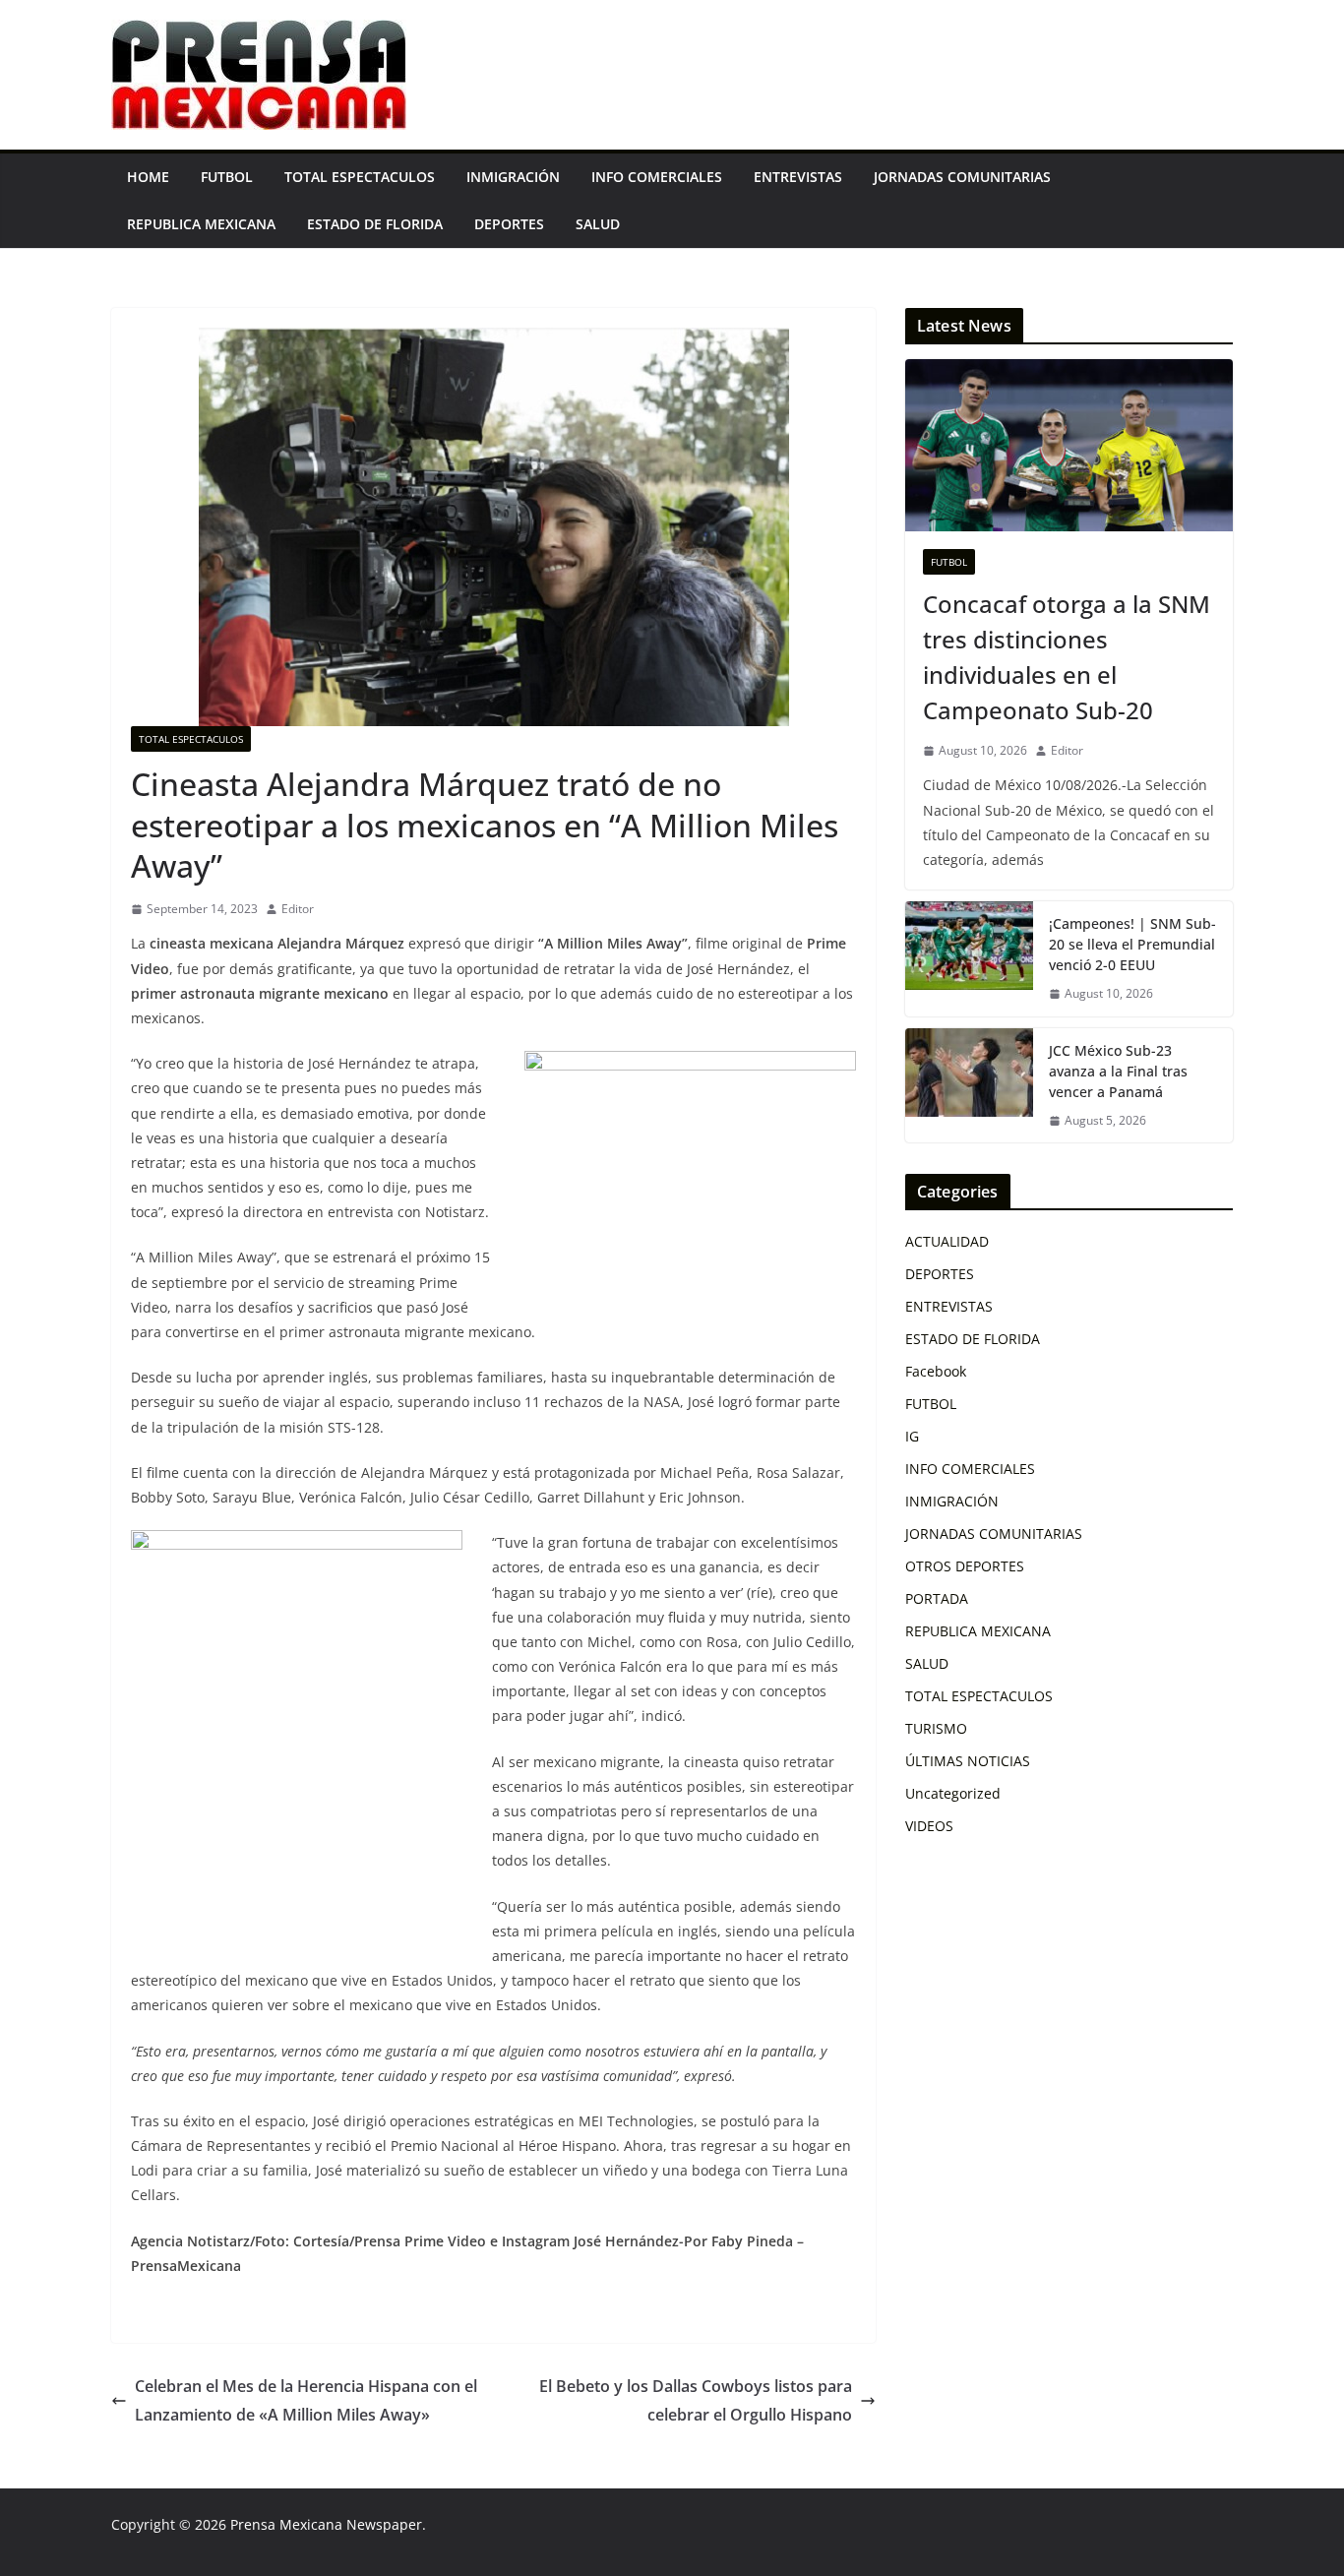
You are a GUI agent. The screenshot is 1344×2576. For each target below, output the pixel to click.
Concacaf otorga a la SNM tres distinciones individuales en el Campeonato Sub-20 (1067, 657)
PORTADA (937, 1598)
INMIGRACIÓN (513, 177)
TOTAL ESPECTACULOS (360, 177)
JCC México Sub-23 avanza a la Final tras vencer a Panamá (1118, 1071)
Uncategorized (953, 1793)
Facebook (936, 1371)
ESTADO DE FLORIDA (375, 224)
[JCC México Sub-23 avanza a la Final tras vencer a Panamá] (969, 1086)
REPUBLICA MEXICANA (201, 224)
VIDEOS (929, 1826)
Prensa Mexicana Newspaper (326, 2524)
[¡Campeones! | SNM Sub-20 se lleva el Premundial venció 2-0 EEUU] (969, 959)
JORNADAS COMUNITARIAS (962, 177)
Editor (298, 909)
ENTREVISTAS (798, 177)
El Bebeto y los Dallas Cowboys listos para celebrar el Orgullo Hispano (696, 2400)
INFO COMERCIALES (657, 177)
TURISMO (936, 1728)
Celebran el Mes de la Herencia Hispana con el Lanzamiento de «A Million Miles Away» (306, 2400)
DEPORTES (509, 224)
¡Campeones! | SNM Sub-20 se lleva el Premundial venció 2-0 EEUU (1132, 944)
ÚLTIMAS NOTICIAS (968, 1761)
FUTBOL (227, 177)
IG (912, 1436)
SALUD (598, 224)
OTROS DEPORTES (965, 1566)
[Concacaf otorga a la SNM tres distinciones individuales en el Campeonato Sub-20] (1069, 445)
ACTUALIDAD (947, 1241)
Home (148, 177)
